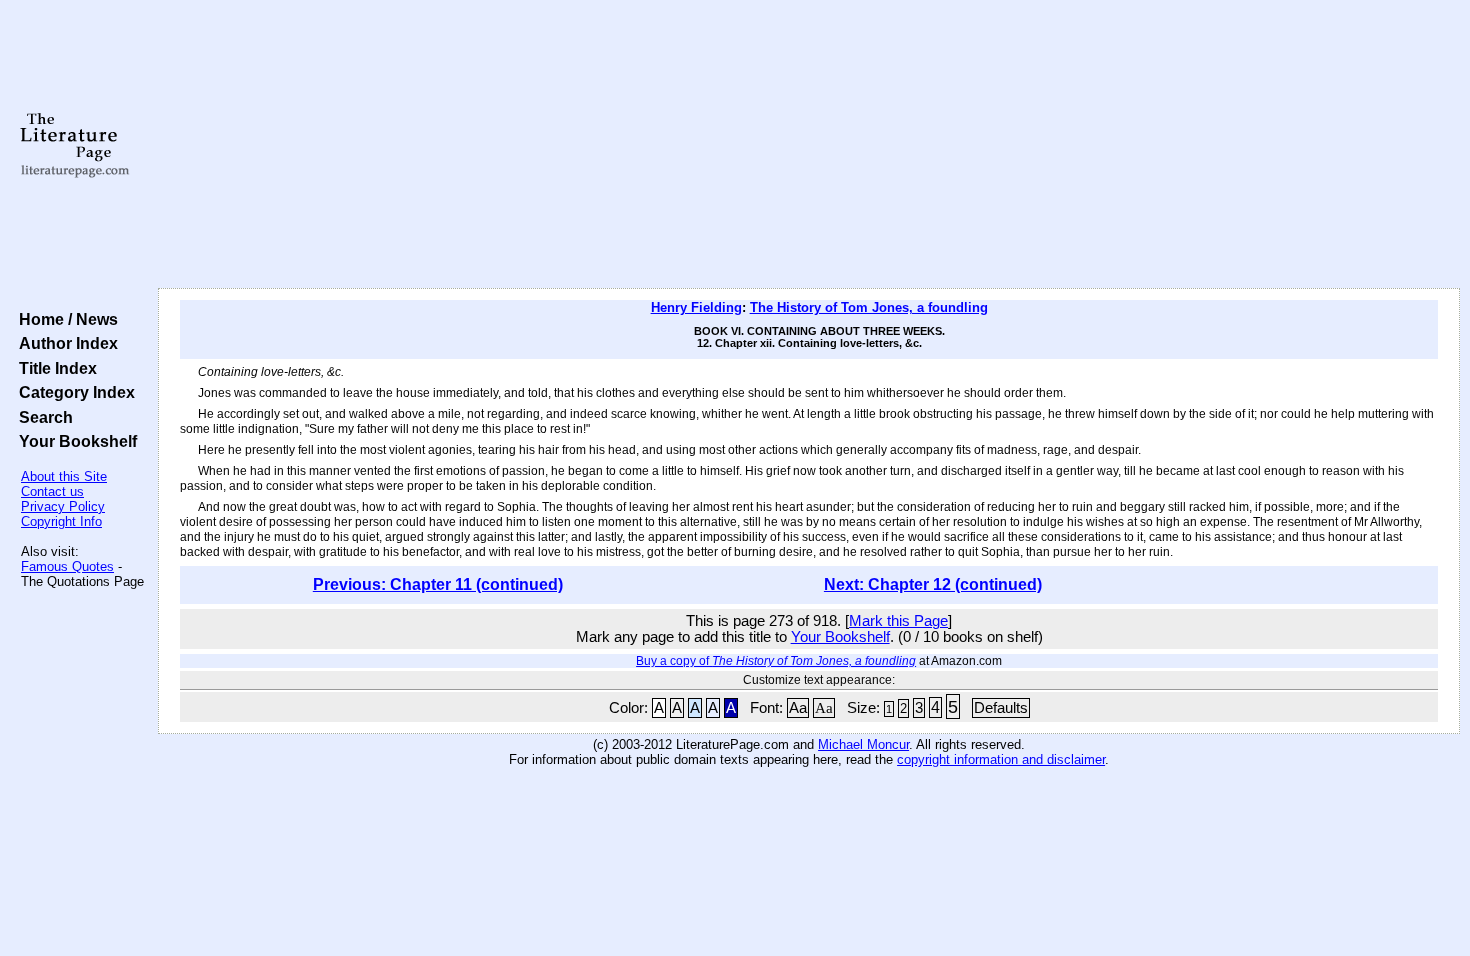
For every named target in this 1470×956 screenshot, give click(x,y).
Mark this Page (898, 621)
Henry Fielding (696, 307)
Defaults (1001, 708)
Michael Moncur (863, 744)
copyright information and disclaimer (1001, 759)
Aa (798, 708)
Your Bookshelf (74, 441)
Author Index (64, 343)
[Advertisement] (809, 145)
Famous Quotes (67, 566)
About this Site (64, 476)
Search (42, 417)
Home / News (64, 319)
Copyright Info (61, 521)
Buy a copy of (776, 661)
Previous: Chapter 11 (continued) (438, 584)
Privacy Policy (63, 506)
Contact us (52, 491)
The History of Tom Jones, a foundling (869, 307)
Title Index (54, 368)
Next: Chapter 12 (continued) (933, 584)
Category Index (73, 392)
